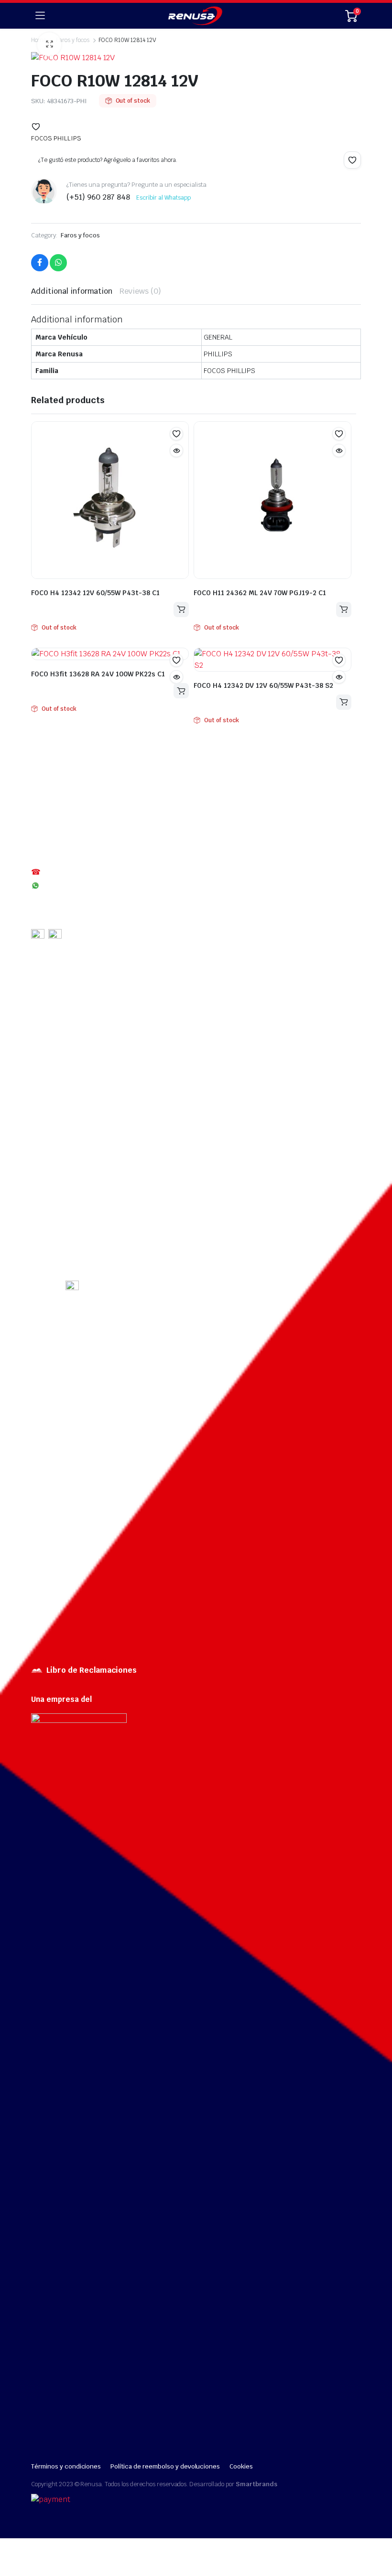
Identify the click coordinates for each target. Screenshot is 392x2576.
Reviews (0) (140, 291)
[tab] (72, 291)
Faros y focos (81, 235)
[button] (36, 127)
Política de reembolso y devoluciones (165, 2466)
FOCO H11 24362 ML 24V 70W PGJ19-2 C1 (260, 593)
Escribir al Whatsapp (163, 198)
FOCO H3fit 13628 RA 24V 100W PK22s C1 (98, 674)
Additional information (72, 291)
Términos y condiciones (66, 2466)
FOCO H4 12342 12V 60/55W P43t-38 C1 (95, 593)
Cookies (241, 2466)
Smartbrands (256, 2484)
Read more (181, 609)
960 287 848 (63, 885)
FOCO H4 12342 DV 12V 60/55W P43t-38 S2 (263, 685)
